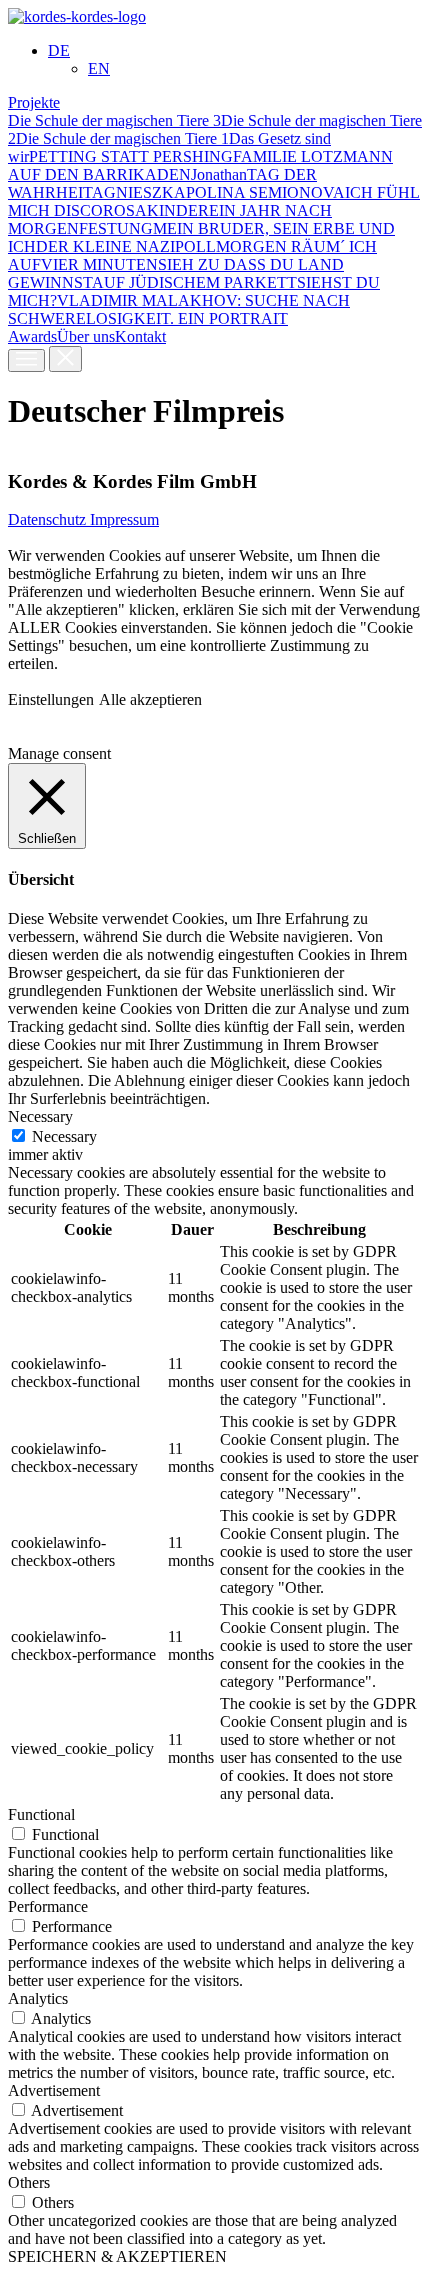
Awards (32, 336)
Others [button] (29, 2182)
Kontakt (140, 336)
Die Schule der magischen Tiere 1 (122, 138)
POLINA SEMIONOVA (265, 192)
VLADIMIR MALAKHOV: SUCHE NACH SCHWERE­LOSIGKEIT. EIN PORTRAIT (179, 309)
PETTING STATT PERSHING (131, 156)
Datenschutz (49, 519)
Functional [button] (41, 1814)
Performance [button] (48, 1906)
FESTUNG (116, 228)
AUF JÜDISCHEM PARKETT (194, 282)
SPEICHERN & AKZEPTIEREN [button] (117, 2256)
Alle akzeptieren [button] (150, 699)
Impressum (124, 519)
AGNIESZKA (139, 192)
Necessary (64, 1136)
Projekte (34, 102)
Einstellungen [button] (51, 699)
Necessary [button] (40, 1116)
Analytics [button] (38, 1998)
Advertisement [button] (54, 2090)
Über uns (86, 336)
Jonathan (219, 174)
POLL (195, 246)
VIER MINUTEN (99, 264)
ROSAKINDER (156, 210)
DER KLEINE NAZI (105, 246)
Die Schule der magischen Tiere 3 (114, 120)
